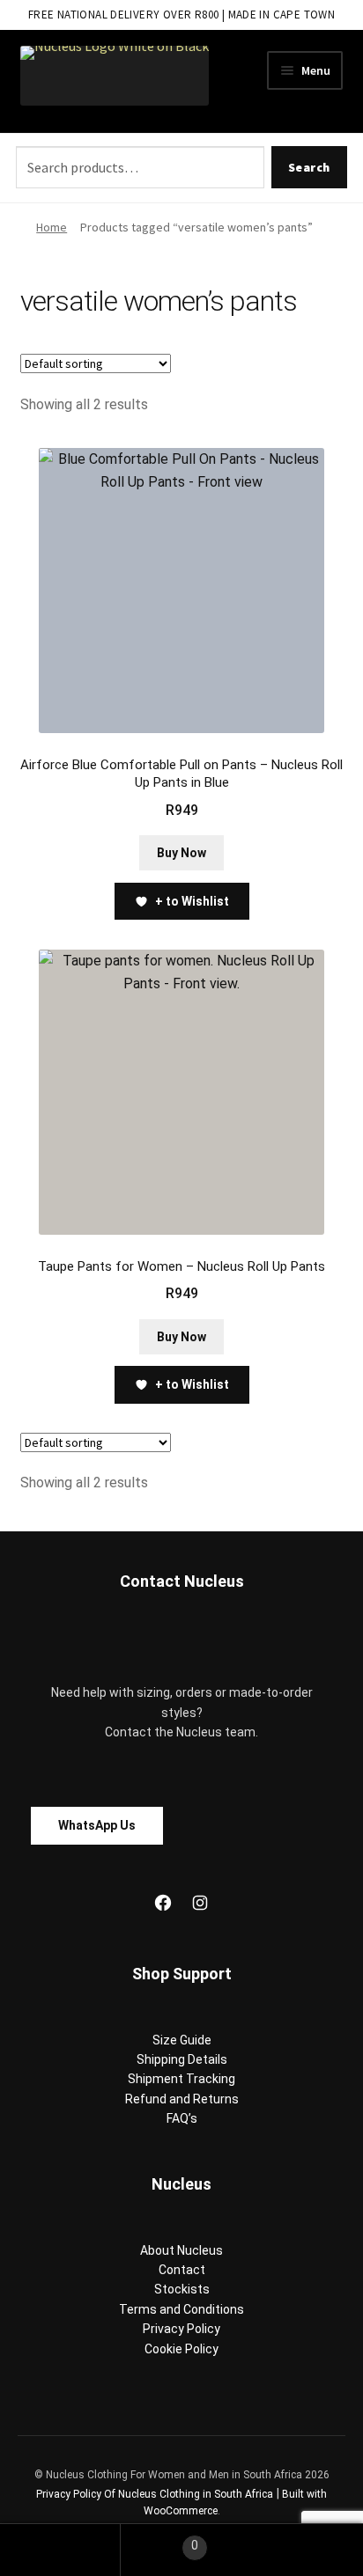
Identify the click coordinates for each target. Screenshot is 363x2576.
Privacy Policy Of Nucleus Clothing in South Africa (155, 2494)
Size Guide (182, 2040)
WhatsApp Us (97, 1825)
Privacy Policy (181, 2329)
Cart (159, 2539)
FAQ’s (182, 2118)
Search (309, 167)
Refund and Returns (182, 2099)
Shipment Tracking (181, 2079)
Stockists (182, 2289)
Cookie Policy (181, 2349)
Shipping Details (182, 2059)
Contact (182, 2270)
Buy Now (181, 853)
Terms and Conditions (181, 2309)
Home (52, 227)
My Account (60, 2550)
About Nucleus (181, 2250)
